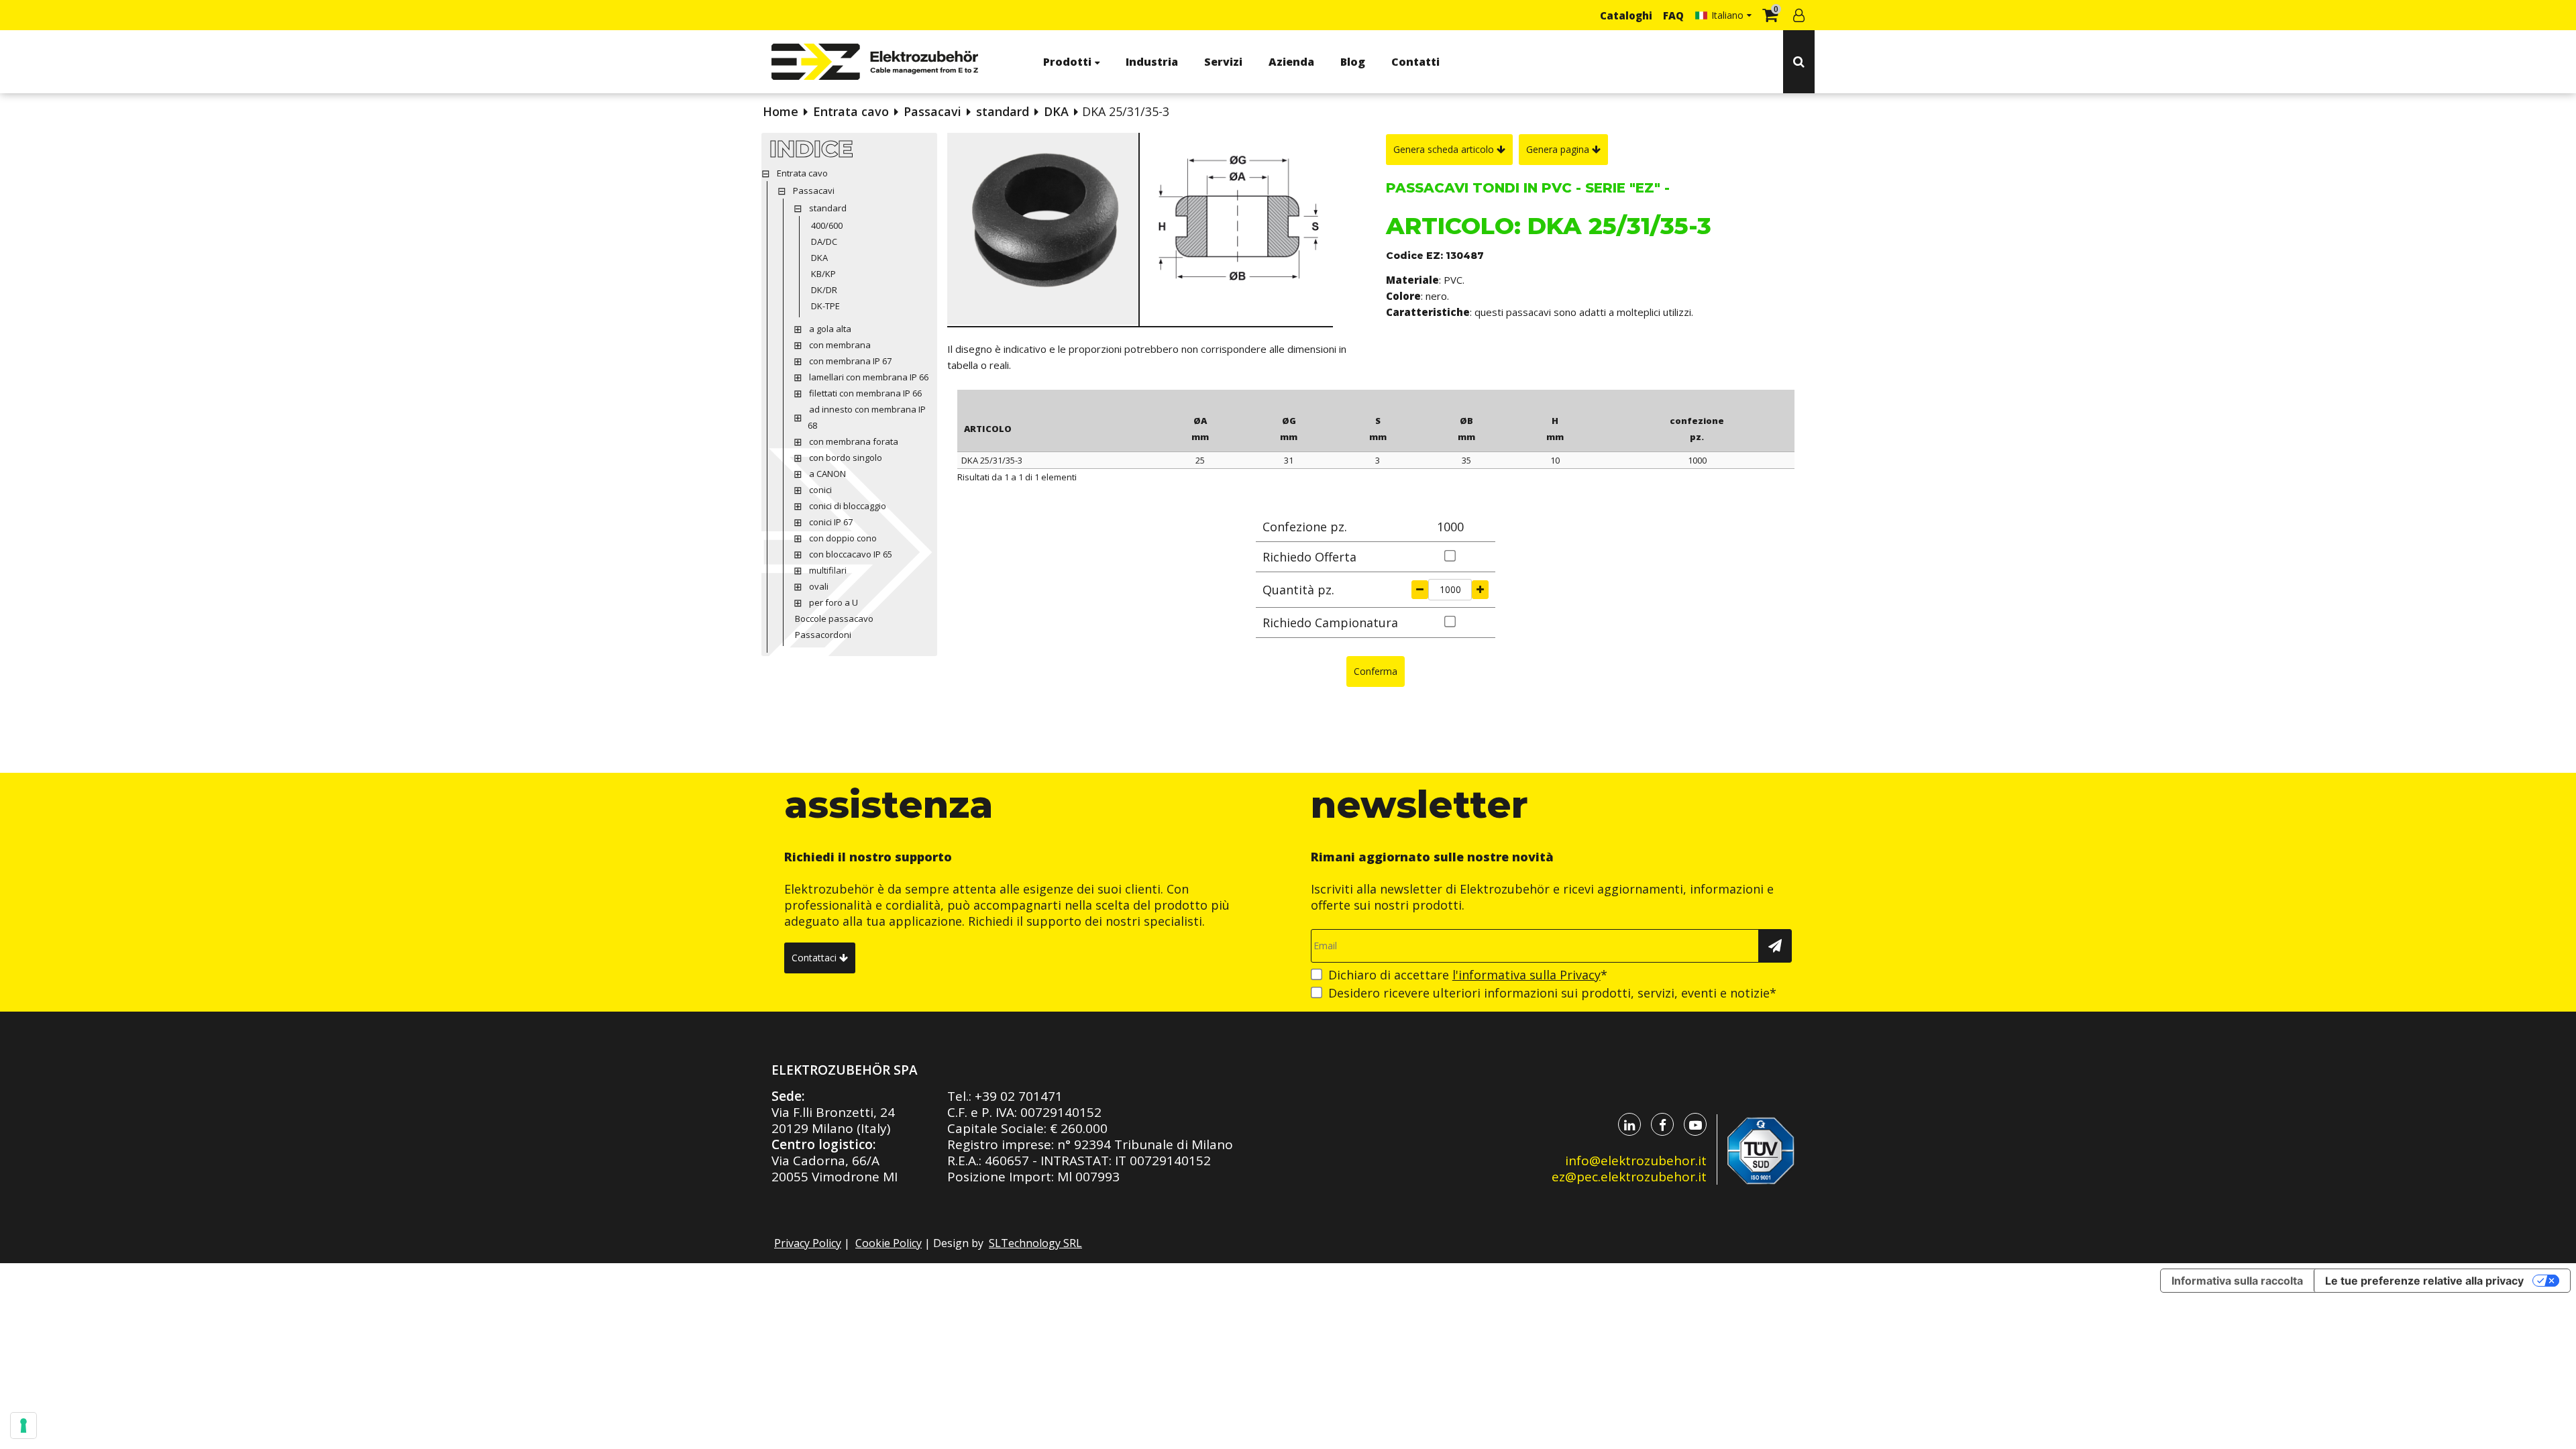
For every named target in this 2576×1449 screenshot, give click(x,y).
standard (1003, 111)
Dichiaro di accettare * (1468, 975)
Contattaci (815, 958)
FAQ (1673, 15)
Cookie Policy (889, 1243)
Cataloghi (1626, 15)
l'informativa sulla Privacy (1526, 975)
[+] (1480, 590)
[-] (1420, 590)
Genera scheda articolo (1445, 149)
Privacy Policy (808, 1243)
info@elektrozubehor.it (1636, 1161)
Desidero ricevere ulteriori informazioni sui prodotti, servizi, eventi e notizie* (1552, 993)
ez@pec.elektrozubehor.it (1629, 1177)
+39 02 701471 (1019, 1096)
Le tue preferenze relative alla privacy (2424, 1281)
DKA (1056, 111)
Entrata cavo (851, 111)
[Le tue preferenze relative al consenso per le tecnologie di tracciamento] (23, 1426)
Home (781, 111)
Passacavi (932, 111)
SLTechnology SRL (1035, 1243)
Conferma (1376, 671)
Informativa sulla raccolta (2237, 1281)
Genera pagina (1559, 149)
